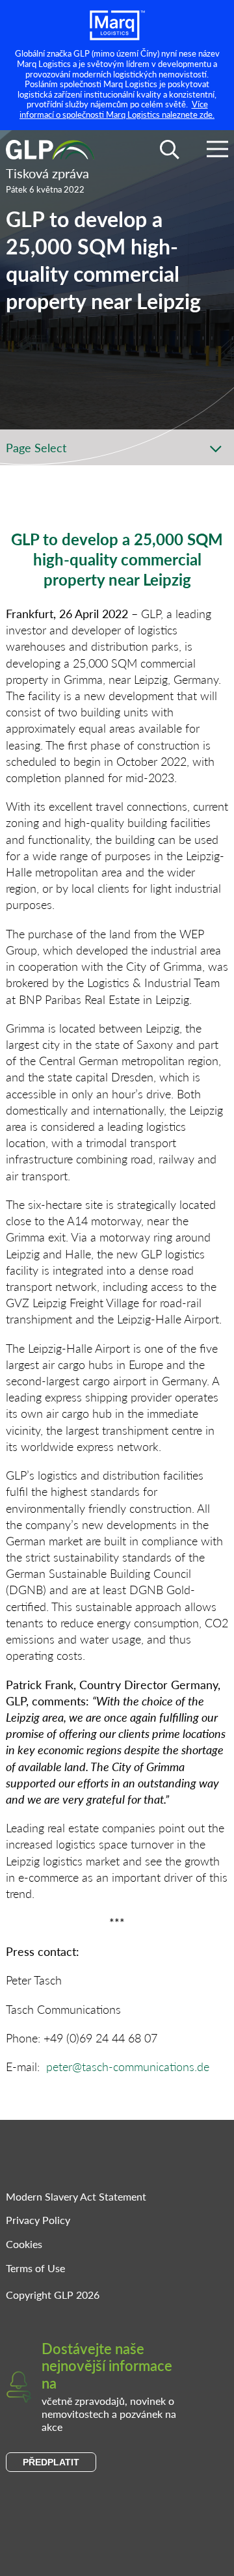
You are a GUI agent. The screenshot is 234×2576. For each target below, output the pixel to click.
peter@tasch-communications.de (128, 2066)
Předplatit (51, 2462)
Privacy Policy (38, 2220)
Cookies (24, 2244)
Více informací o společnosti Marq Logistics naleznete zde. (117, 109)
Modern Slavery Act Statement (76, 2196)
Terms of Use (35, 2268)
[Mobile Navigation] (217, 151)
